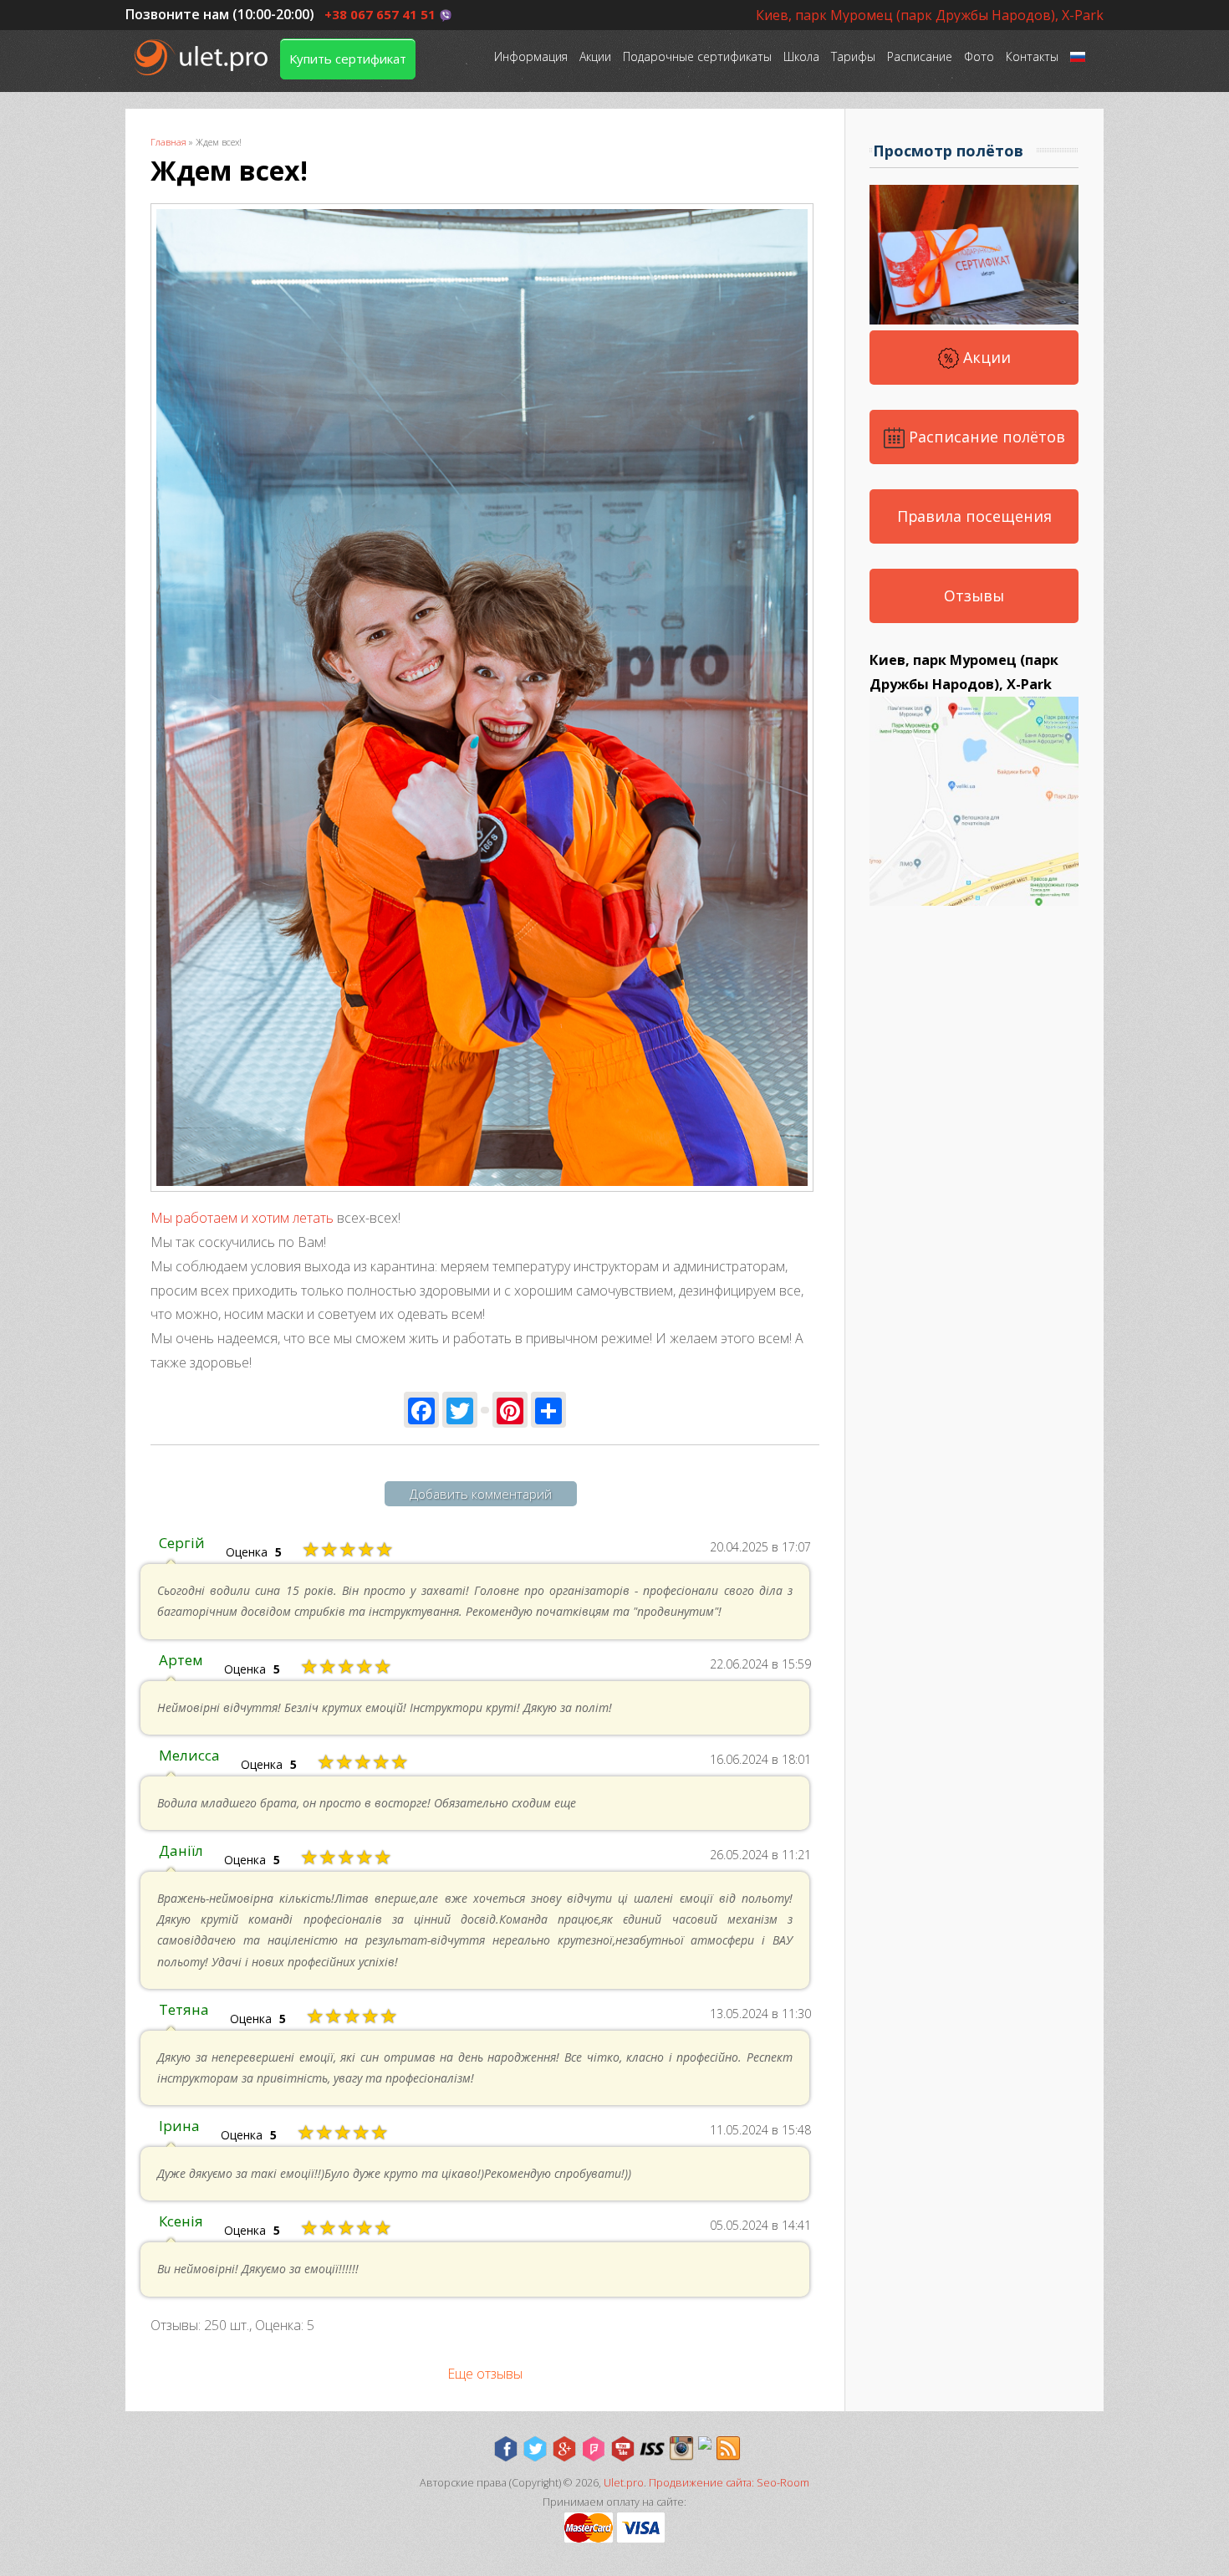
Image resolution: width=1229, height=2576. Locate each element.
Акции (595, 56)
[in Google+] (564, 2449)
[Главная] (203, 57)
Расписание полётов (985, 437)
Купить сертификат (348, 59)
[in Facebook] (506, 2449)
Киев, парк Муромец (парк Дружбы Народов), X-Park (930, 15)
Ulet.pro (624, 2483)
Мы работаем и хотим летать (242, 1218)
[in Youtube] (623, 2449)
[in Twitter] (535, 2449)
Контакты (1032, 56)
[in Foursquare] (594, 2449)
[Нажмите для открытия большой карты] (974, 901)
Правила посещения (974, 516)
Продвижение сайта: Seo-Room (729, 2483)
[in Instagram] (681, 2449)
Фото (979, 56)
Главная (168, 142)
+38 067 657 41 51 (380, 14)
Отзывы (974, 595)
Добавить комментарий (481, 1494)
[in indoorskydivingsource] (652, 2449)
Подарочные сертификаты (697, 56)
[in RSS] (728, 2449)
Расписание (920, 56)
